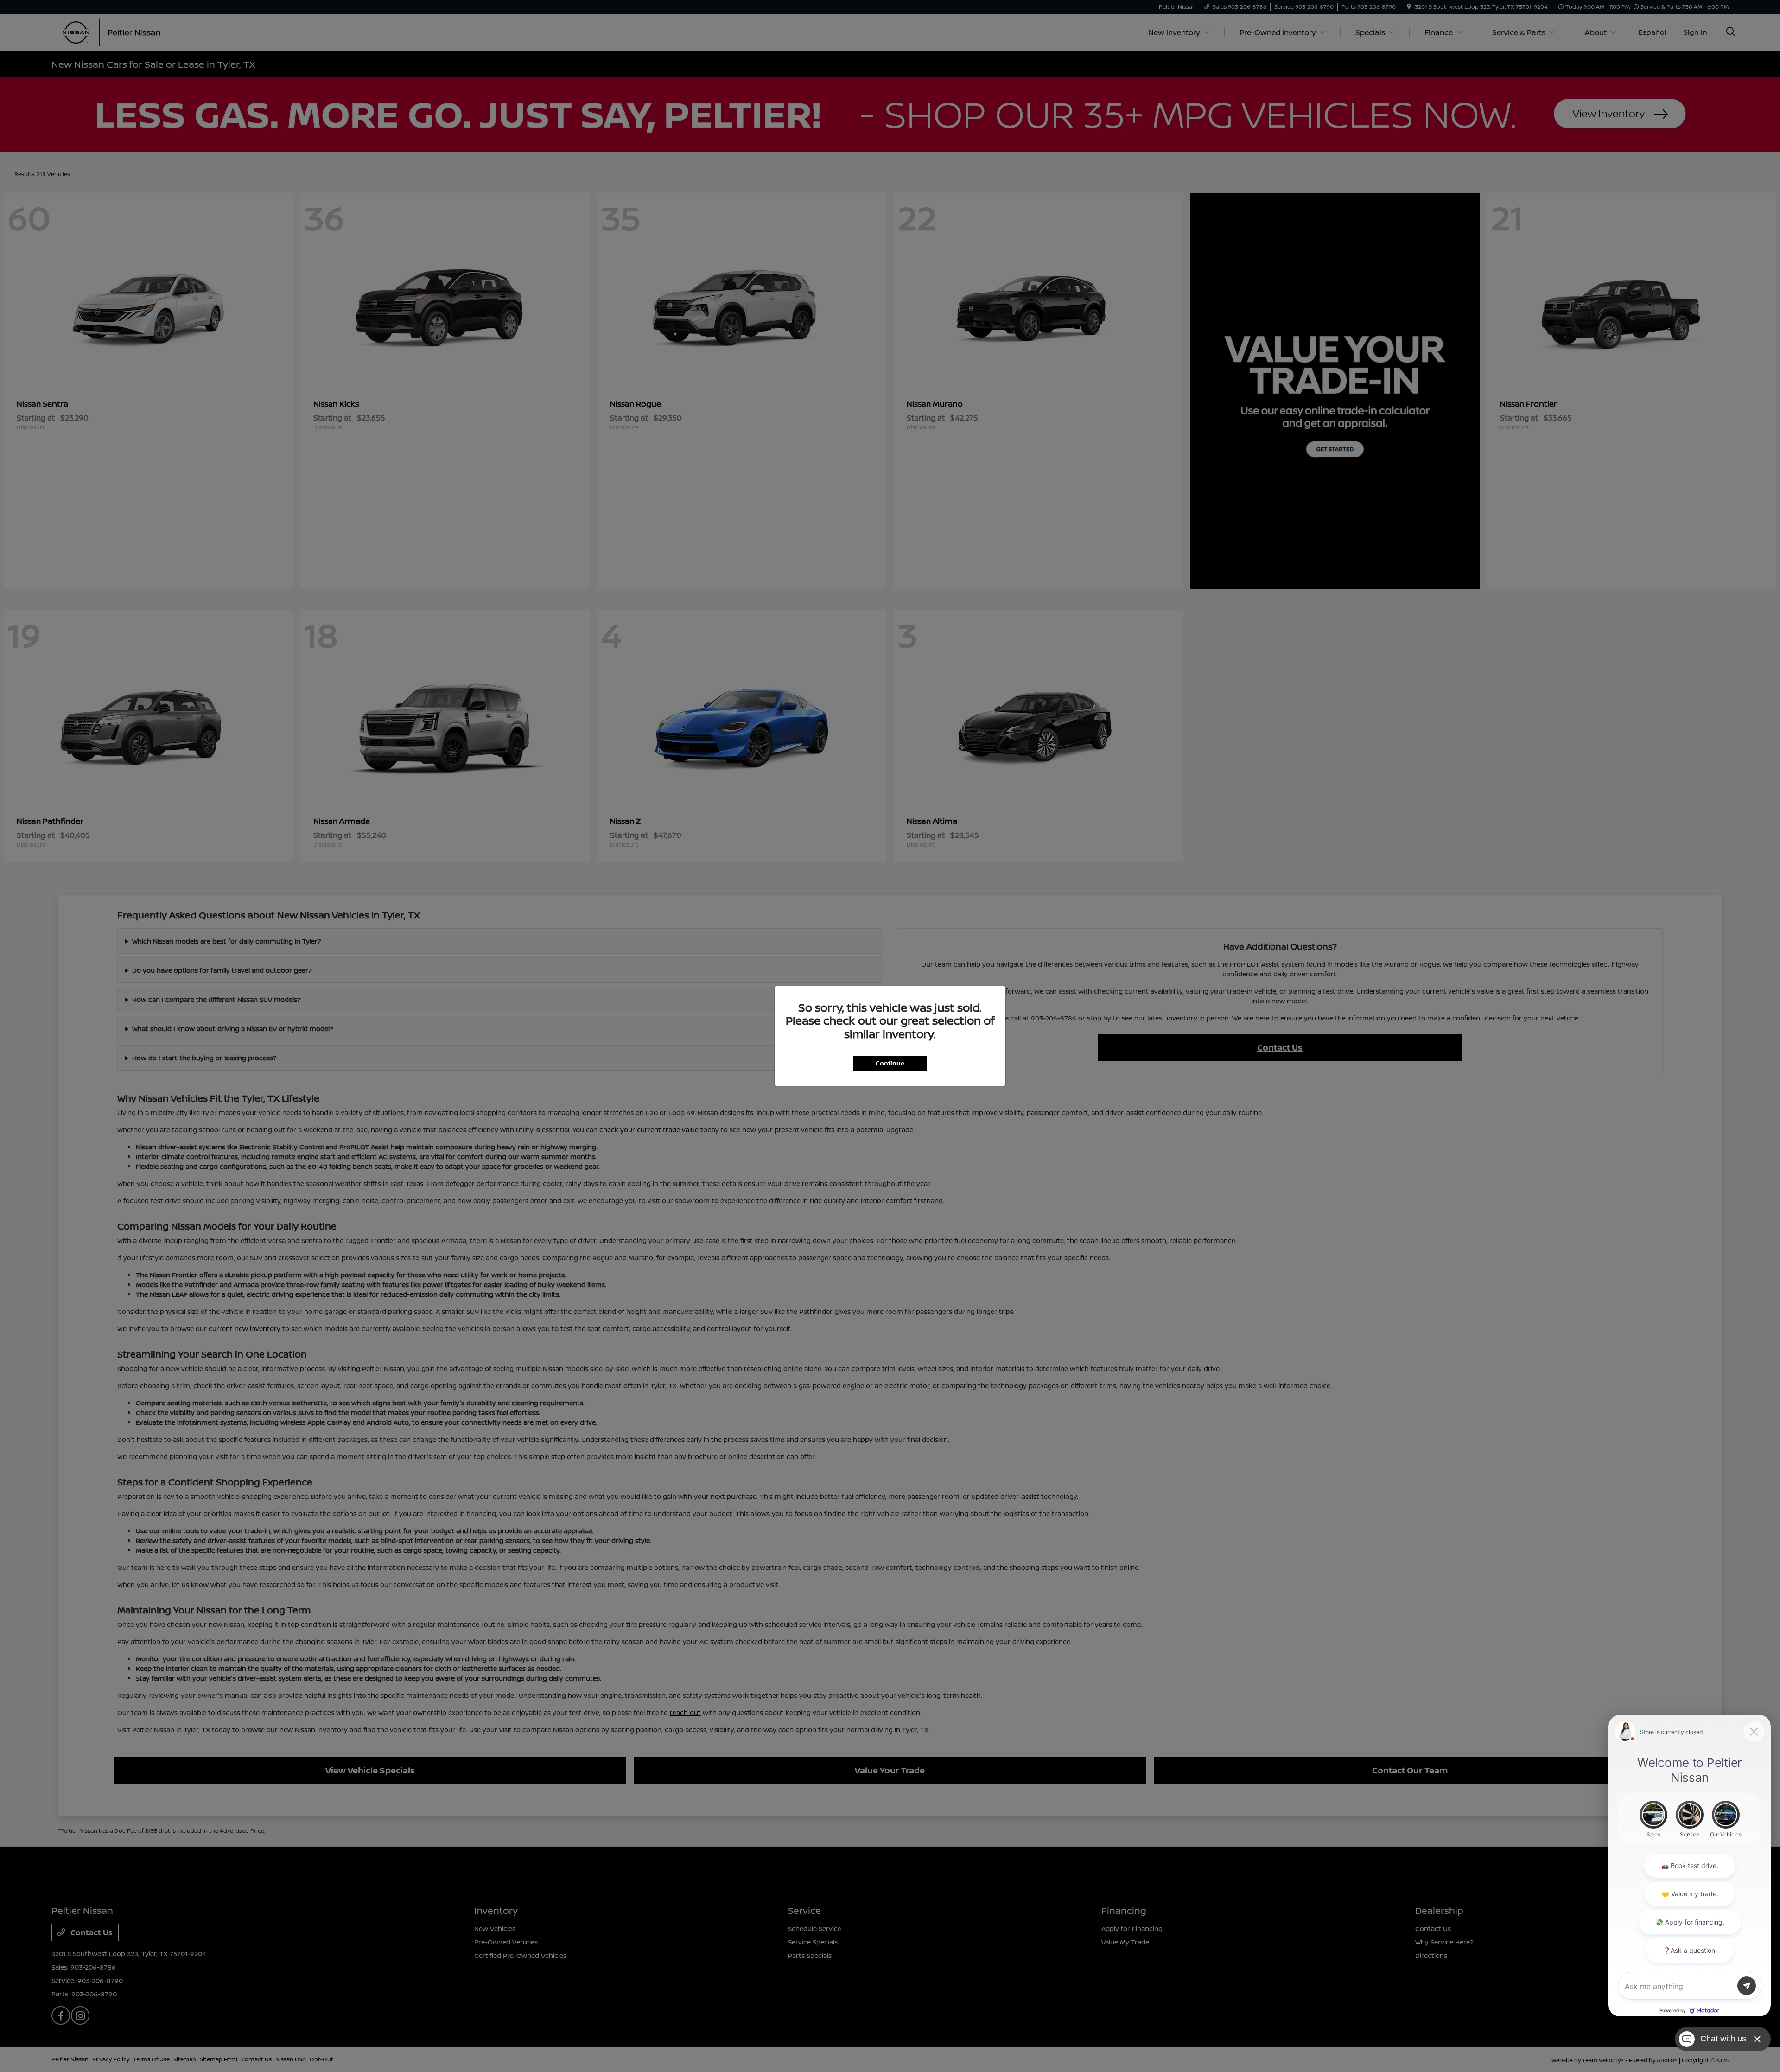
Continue (890, 1063)
